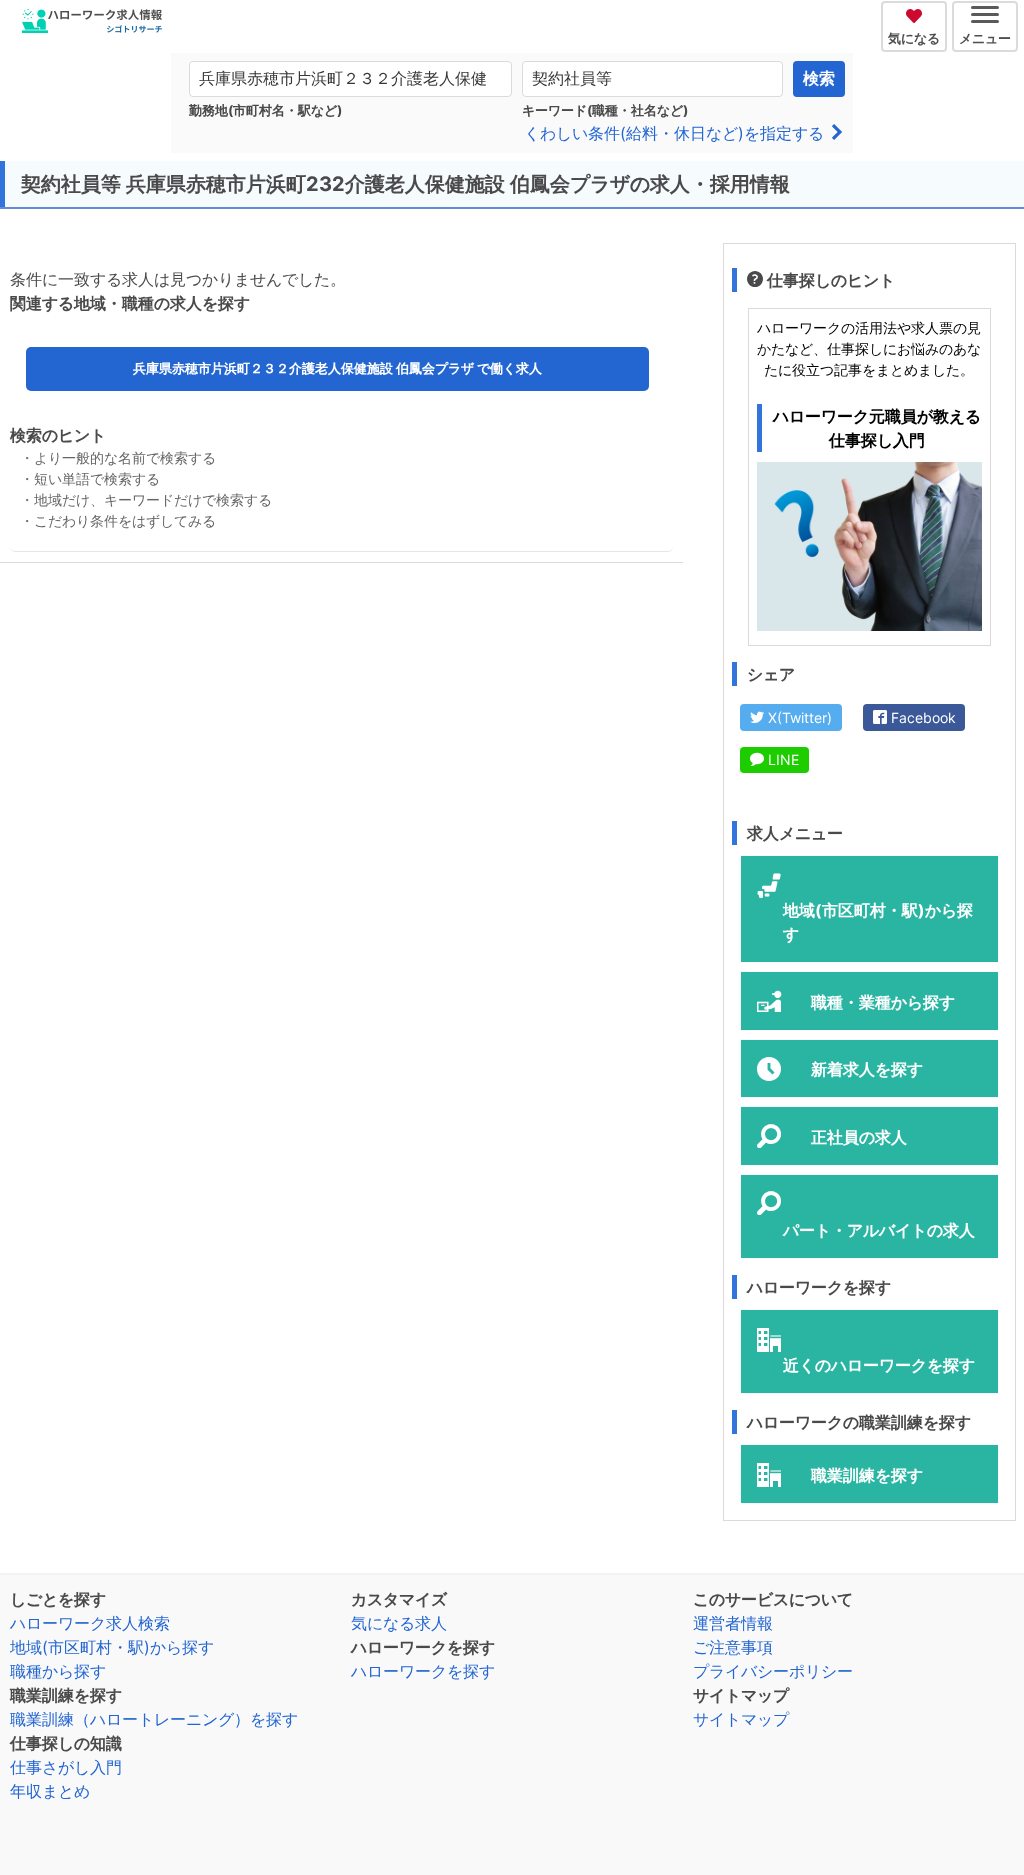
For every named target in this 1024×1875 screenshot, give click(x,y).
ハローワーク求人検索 (90, 1623)
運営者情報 (733, 1623)
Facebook (921, 717)
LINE (781, 759)
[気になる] (916, 13)
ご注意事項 (733, 1647)
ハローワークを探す (423, 1671)
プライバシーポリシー (773, 1671)
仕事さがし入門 (66, 1767)
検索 (819, 78)
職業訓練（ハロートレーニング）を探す (154, 1719)
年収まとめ (50, 1791)
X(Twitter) (798, 717)
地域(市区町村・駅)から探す (112, 1647)
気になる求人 (399, 1623)
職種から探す (58, 1671)
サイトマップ (741, 1719)
